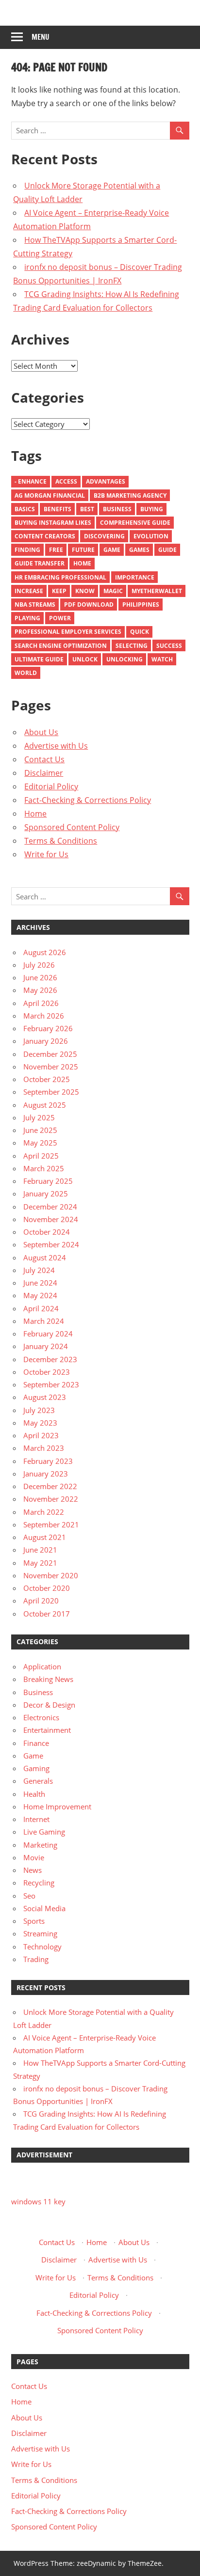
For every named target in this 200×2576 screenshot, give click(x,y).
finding (27, 550)
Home (82, 563)
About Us (41, 732)
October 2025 (47, 1079)
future (83, 550)
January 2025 (46, 1194)
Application (42, 1666)
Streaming (40, 1933)
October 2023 (47, 1372)
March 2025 (44, 1168)
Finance (36, 1743)
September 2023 (51, 1384)
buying (152, 509)
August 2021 (45, 1537)
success (169, 646)
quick (140, 632)
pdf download (89, 605)
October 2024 (47, 1232)
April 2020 (41, 1601)
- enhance (31, 481)
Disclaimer (44, 773)
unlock (85, 659)
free (56, 550)
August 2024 (45, 1257)
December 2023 (50, 1359)
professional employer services (68, 632)
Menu (41, 37)
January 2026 (46, 1041)
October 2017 (47, 1614)
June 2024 (40, 1283)
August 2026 (45, 952)
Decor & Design (49, 1705)
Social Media (44, 1908)
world (26, 673)
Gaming (36, 1768)
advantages (106, 481)
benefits (58, 509)
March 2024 (44, 1321)
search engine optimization (61, 646)
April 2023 (41, 1435)
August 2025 (45, 1105)
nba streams (35, 605)
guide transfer (40, 563)
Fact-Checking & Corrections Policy (88, 800)
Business (117, 509)
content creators (45, 536)
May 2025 (40, 1143)
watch (162, 659)
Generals (38, 1781)
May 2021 (40, 1563)
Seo (29, 1896)
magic (113, 591)
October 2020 (47, 1588)
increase (29, 591)
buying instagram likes (53, 523)
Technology (42, 1947)
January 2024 (46, 1346)
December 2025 (50, 1054)
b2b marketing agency (130, 495)
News (33, 1870)
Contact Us (44, 759)
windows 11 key (38, 2201)
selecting (132, 646)
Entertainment (47, 1730)
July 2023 (39, 1410)
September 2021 (51, 1524)
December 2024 (50, 1207)
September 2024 (51, 1244)
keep (59, 591)
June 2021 (40, 1550)
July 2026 (39, 965)
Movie (34, 1857)
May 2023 (40, 1423)
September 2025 (51, 1092)
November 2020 (51, 1575)
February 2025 (48, 1181)
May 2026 (40, 990)
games (139, 550)
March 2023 (44, 1448)
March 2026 (44, 1016)
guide (167, 550)
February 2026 (48, 1028)
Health (34, 1794)
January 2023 (46, 1474)
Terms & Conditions (61, 841)
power (60, 618)
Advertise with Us (56, 746)
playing (27, 618)
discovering (104, 536)
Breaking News (48, 1679)
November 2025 (51, 1067)
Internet (36, 1819)
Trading (36, 1959)
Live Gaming (44, 1832)
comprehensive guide (135, 523)
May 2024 (40, 1295)
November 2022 (51, 1499)
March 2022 (44, 1512)
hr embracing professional (60, 577)
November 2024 (51, 1219)
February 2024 (48, 1334)
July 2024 (39, 1270)
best (87, 509)
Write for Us (46, 854)
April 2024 (41, 1308)
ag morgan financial (50, 495)
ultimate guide (39, 659)
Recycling (39, 1883)
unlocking (125, 659)
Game (112, 550)
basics (25, 509)
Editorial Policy (51, 786)
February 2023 (48, 1461)
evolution (151, 536)
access (66, 481)
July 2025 (39, 1117)
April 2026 (41, 1003)
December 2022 (50, 1486)
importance (135, 577)
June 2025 (40, 1130)
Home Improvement (57, 1806)
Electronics (41, 1717)
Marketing (40, 1845)
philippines (141, 605)
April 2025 (41, 1156)
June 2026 (40, 977)
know (85, 591)
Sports (34, 1921)
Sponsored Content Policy (72, 827)
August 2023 (45, 1397)
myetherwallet (157, 591)
